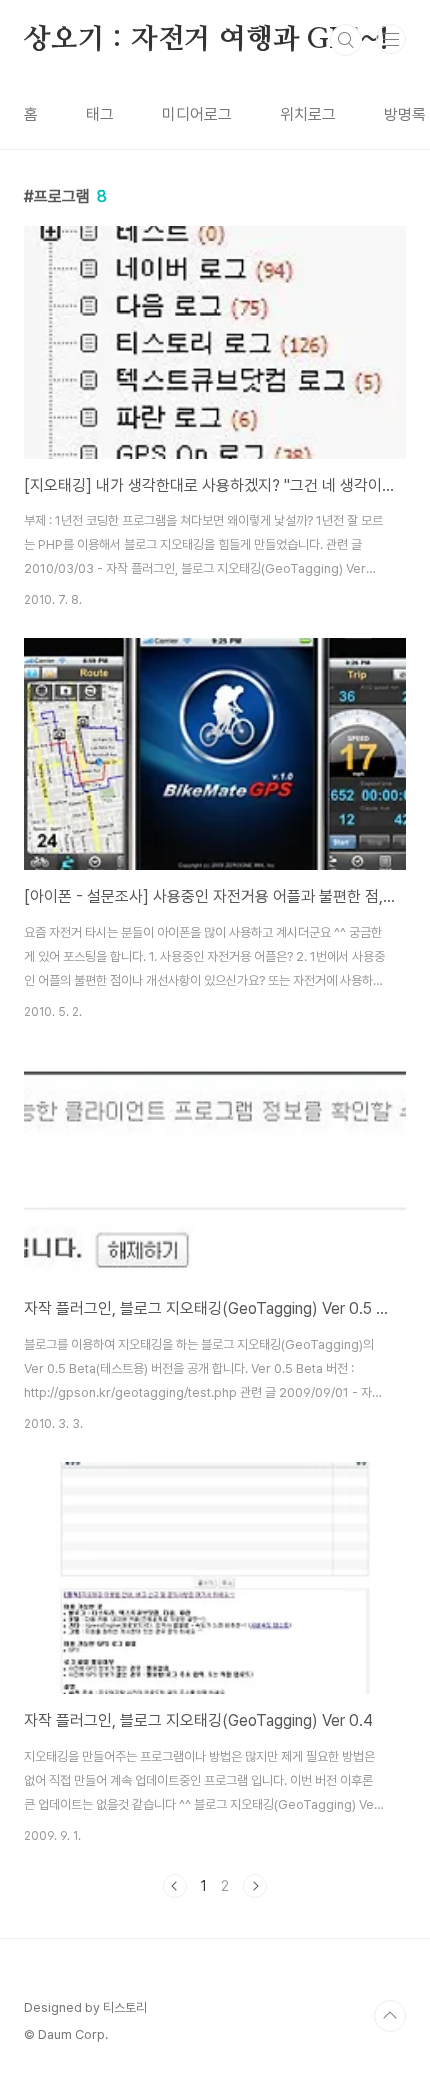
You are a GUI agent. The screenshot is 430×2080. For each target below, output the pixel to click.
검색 (346, 40)
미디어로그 (197, 114)
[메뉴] (391, 39)
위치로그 (308, 114)
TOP (390, 2016)
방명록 (405, 114)
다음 (255, 1886)
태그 (100, 114)
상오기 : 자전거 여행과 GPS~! (206, 40)
